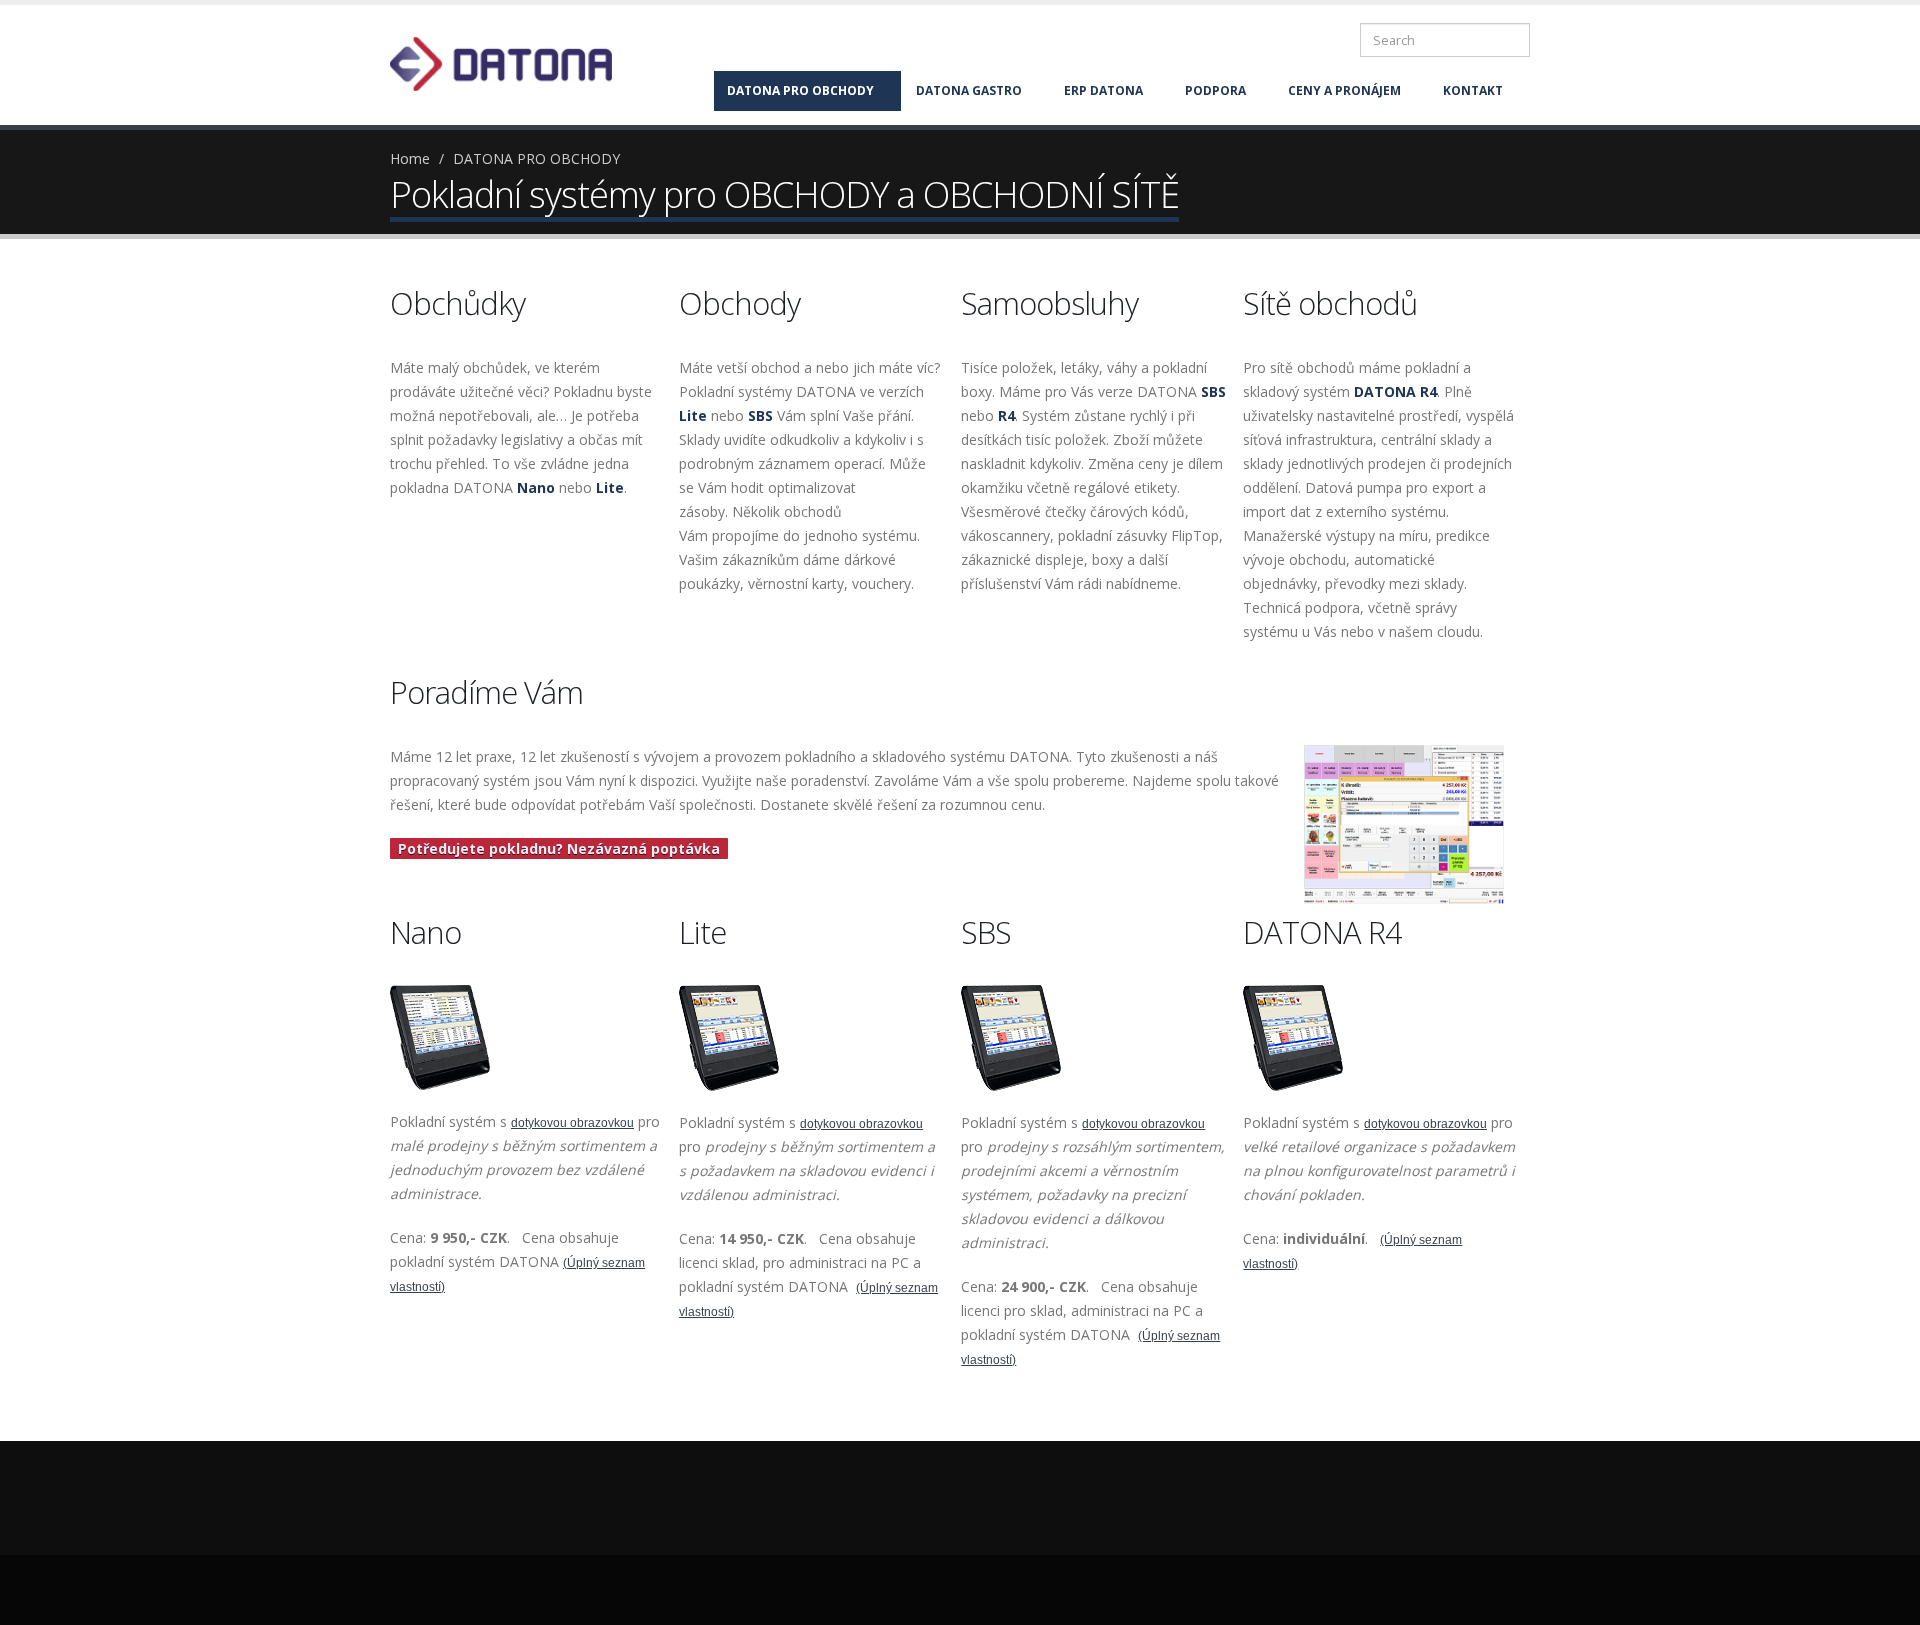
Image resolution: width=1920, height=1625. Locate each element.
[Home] (513, 62)
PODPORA (1215, 90)
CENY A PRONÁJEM (1344, 90)
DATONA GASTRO (969, 90)
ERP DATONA (1103, 90)
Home (410, 158)
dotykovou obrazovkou (572, 1123)
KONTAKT (1473, 90)
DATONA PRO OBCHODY (800, 90)
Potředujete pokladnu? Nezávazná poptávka (559, 848)
